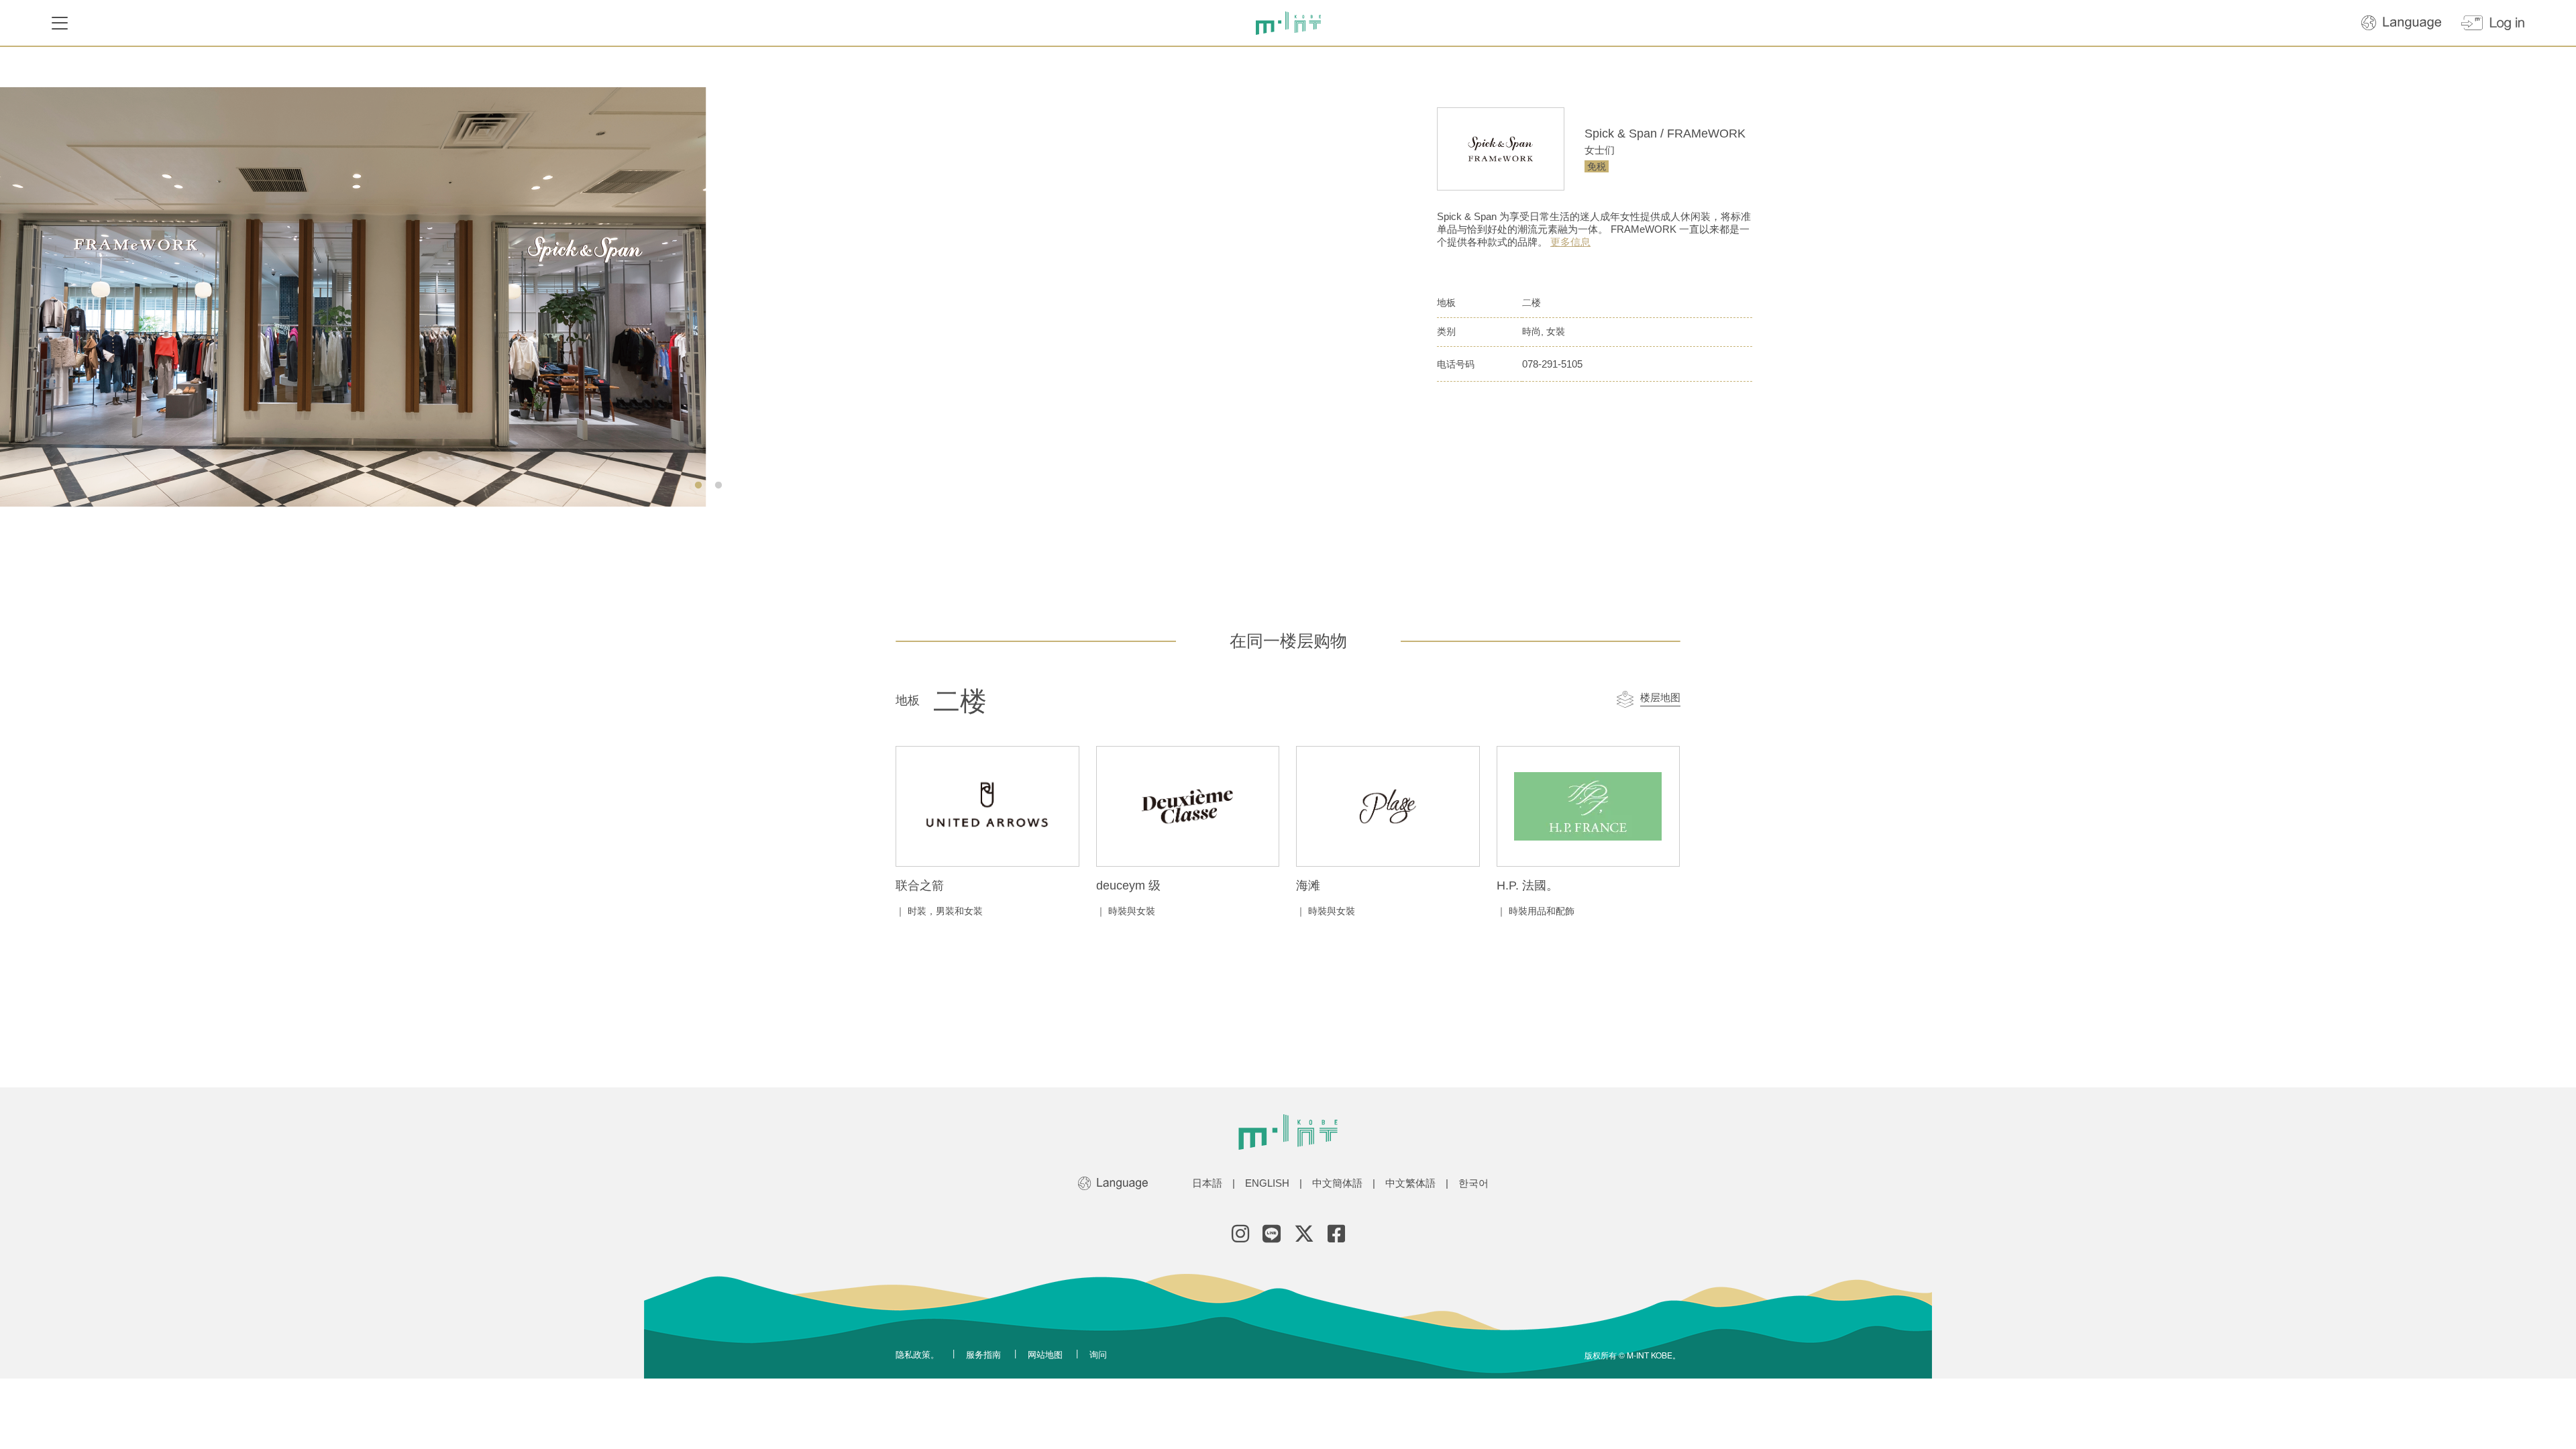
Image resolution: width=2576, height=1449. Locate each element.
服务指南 (983, 1354)
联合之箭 (920, 885)
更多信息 (1570, 242)
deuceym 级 (1128, 885)
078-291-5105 (1552, 364)
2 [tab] (718, 486)
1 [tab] (698, 486)
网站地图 (1045, 1354)
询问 (1098, 1354)
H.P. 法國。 (1527, 885)
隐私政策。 (917, 1354)
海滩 (1308, 885)
